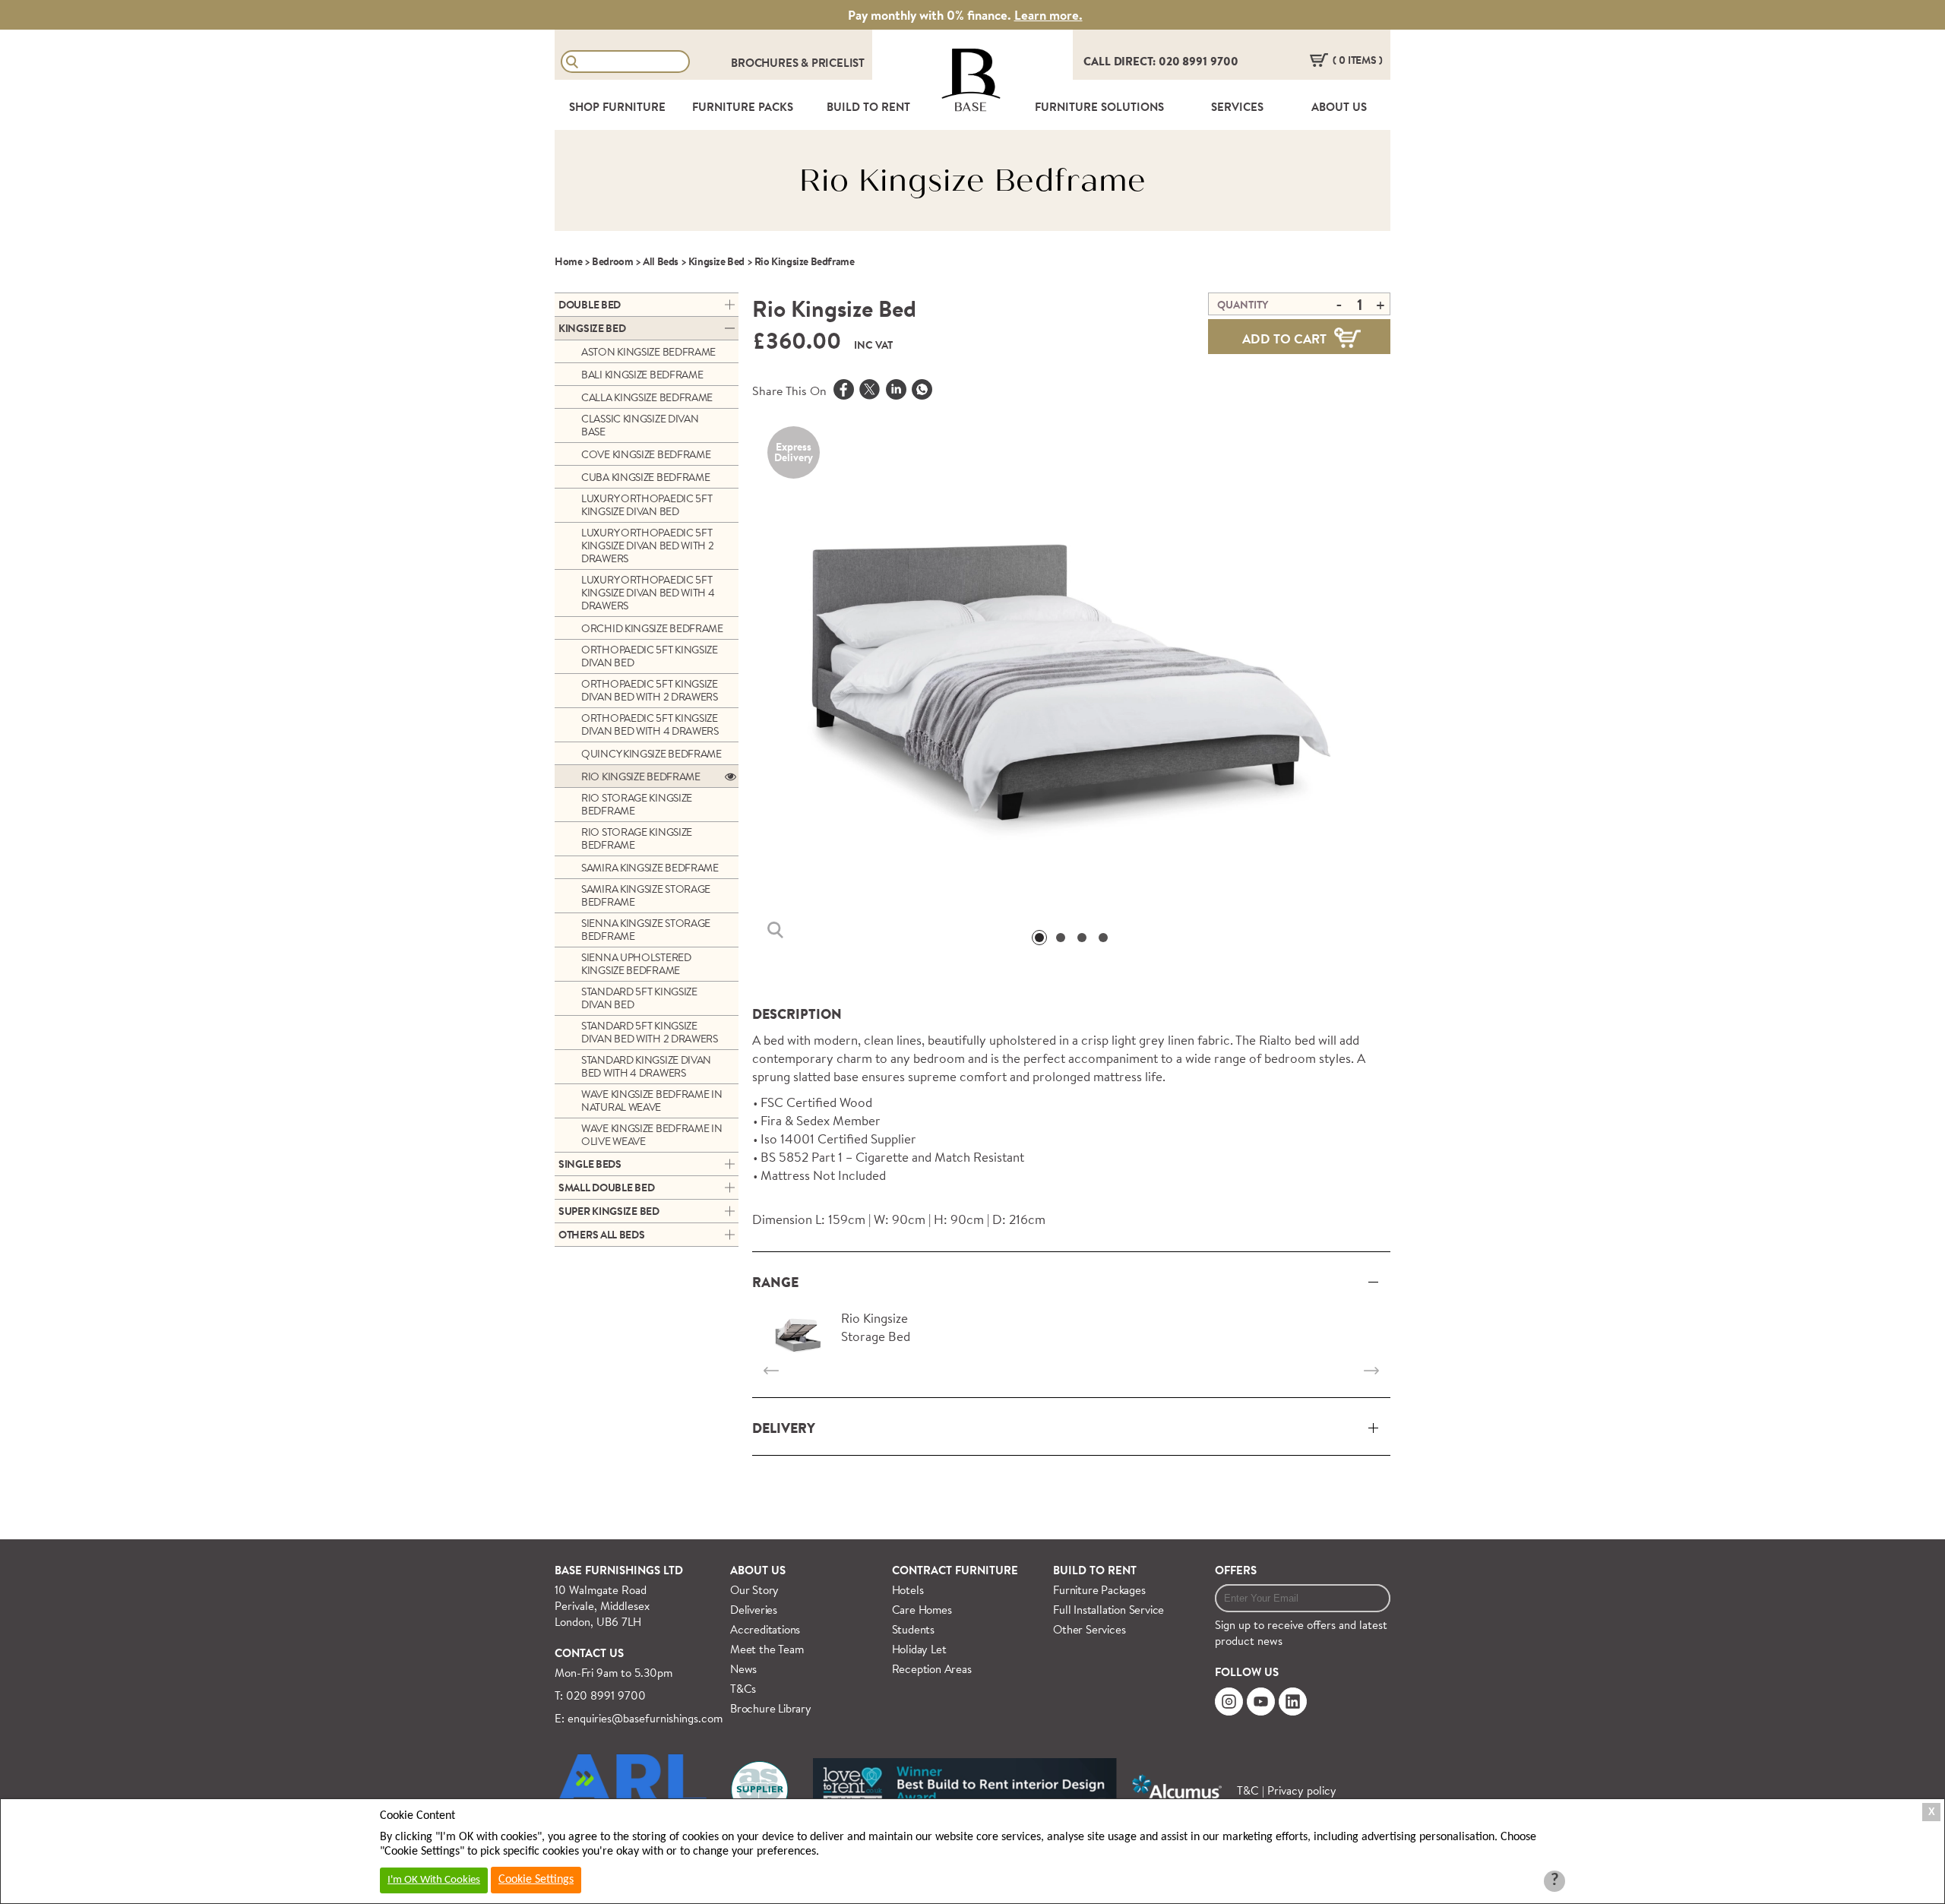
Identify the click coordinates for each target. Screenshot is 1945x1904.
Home (568, 261)
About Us (1339, 107)
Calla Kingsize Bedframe (647, 397)
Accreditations (765, 1629)
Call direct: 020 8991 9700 (1161, 61)
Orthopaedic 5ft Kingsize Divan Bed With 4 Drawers (650, 724)
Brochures (766, 63)
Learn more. (1048, 15)
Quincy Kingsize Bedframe (651, 754)
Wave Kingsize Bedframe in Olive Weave (652, 1135)
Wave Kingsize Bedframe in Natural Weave (652, 1101)
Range (775, 1282)
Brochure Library (771, 1708)
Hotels (908, 1590)
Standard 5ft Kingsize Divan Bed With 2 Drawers (650, 1032)
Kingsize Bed (716, 261)
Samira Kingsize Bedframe (650, 868)
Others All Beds (602, 1235)
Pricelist (838, 63)
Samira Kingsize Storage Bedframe (646, 895)
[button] (1039, 938)
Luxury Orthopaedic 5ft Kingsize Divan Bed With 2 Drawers (648, 546)
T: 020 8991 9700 (600, 1695)
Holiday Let (919, 1649)
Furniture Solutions (1099, 107)
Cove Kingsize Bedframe (646, 454)
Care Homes (922, 1610)
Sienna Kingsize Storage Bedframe (646, 930)
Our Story (754, 1590)
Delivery (784, 1428)
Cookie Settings (536, 1880)
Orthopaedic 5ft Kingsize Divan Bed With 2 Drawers (650, 690)
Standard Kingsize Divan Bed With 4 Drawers (646, 1066)
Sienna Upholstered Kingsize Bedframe (636, 964)
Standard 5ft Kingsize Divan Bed (639, 998)
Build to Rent (1095, 1570)
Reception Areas (932, 1669)
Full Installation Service (1108, 1610)
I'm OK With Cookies (434, 1880)
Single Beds (590, 1164)
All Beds (661, 261)
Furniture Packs (743, 107)
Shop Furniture (617, 107)
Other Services (1089, 1629)
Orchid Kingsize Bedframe (652, 628)
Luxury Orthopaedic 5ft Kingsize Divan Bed (647, 505)
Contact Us (589, 1653)
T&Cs (743, 1689)
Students (913, 1629)
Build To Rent (868, 107)
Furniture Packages (1099, 1590)
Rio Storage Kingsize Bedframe (637, 804)
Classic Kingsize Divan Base (640, 425)
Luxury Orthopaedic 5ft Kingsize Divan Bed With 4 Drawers (648, 593)
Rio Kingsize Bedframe (641, 776)
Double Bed (590, 305)
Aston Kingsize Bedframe (648, 352)
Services (1237, 107)
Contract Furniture (955, 1570)
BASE (971, 107)
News (743, 1669)
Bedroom (612, 261)
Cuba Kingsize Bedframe (645, 477)
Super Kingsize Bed (609, 1211)
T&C (1248, 1790)
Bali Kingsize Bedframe (642, 375)
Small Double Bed (606, 1188)
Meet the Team (767, 1649)
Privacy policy (1302, 1790)
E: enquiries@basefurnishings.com (639, 1718)
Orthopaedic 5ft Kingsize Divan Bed (650, 656)
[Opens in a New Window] (922, 391)
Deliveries (754, 1610)
